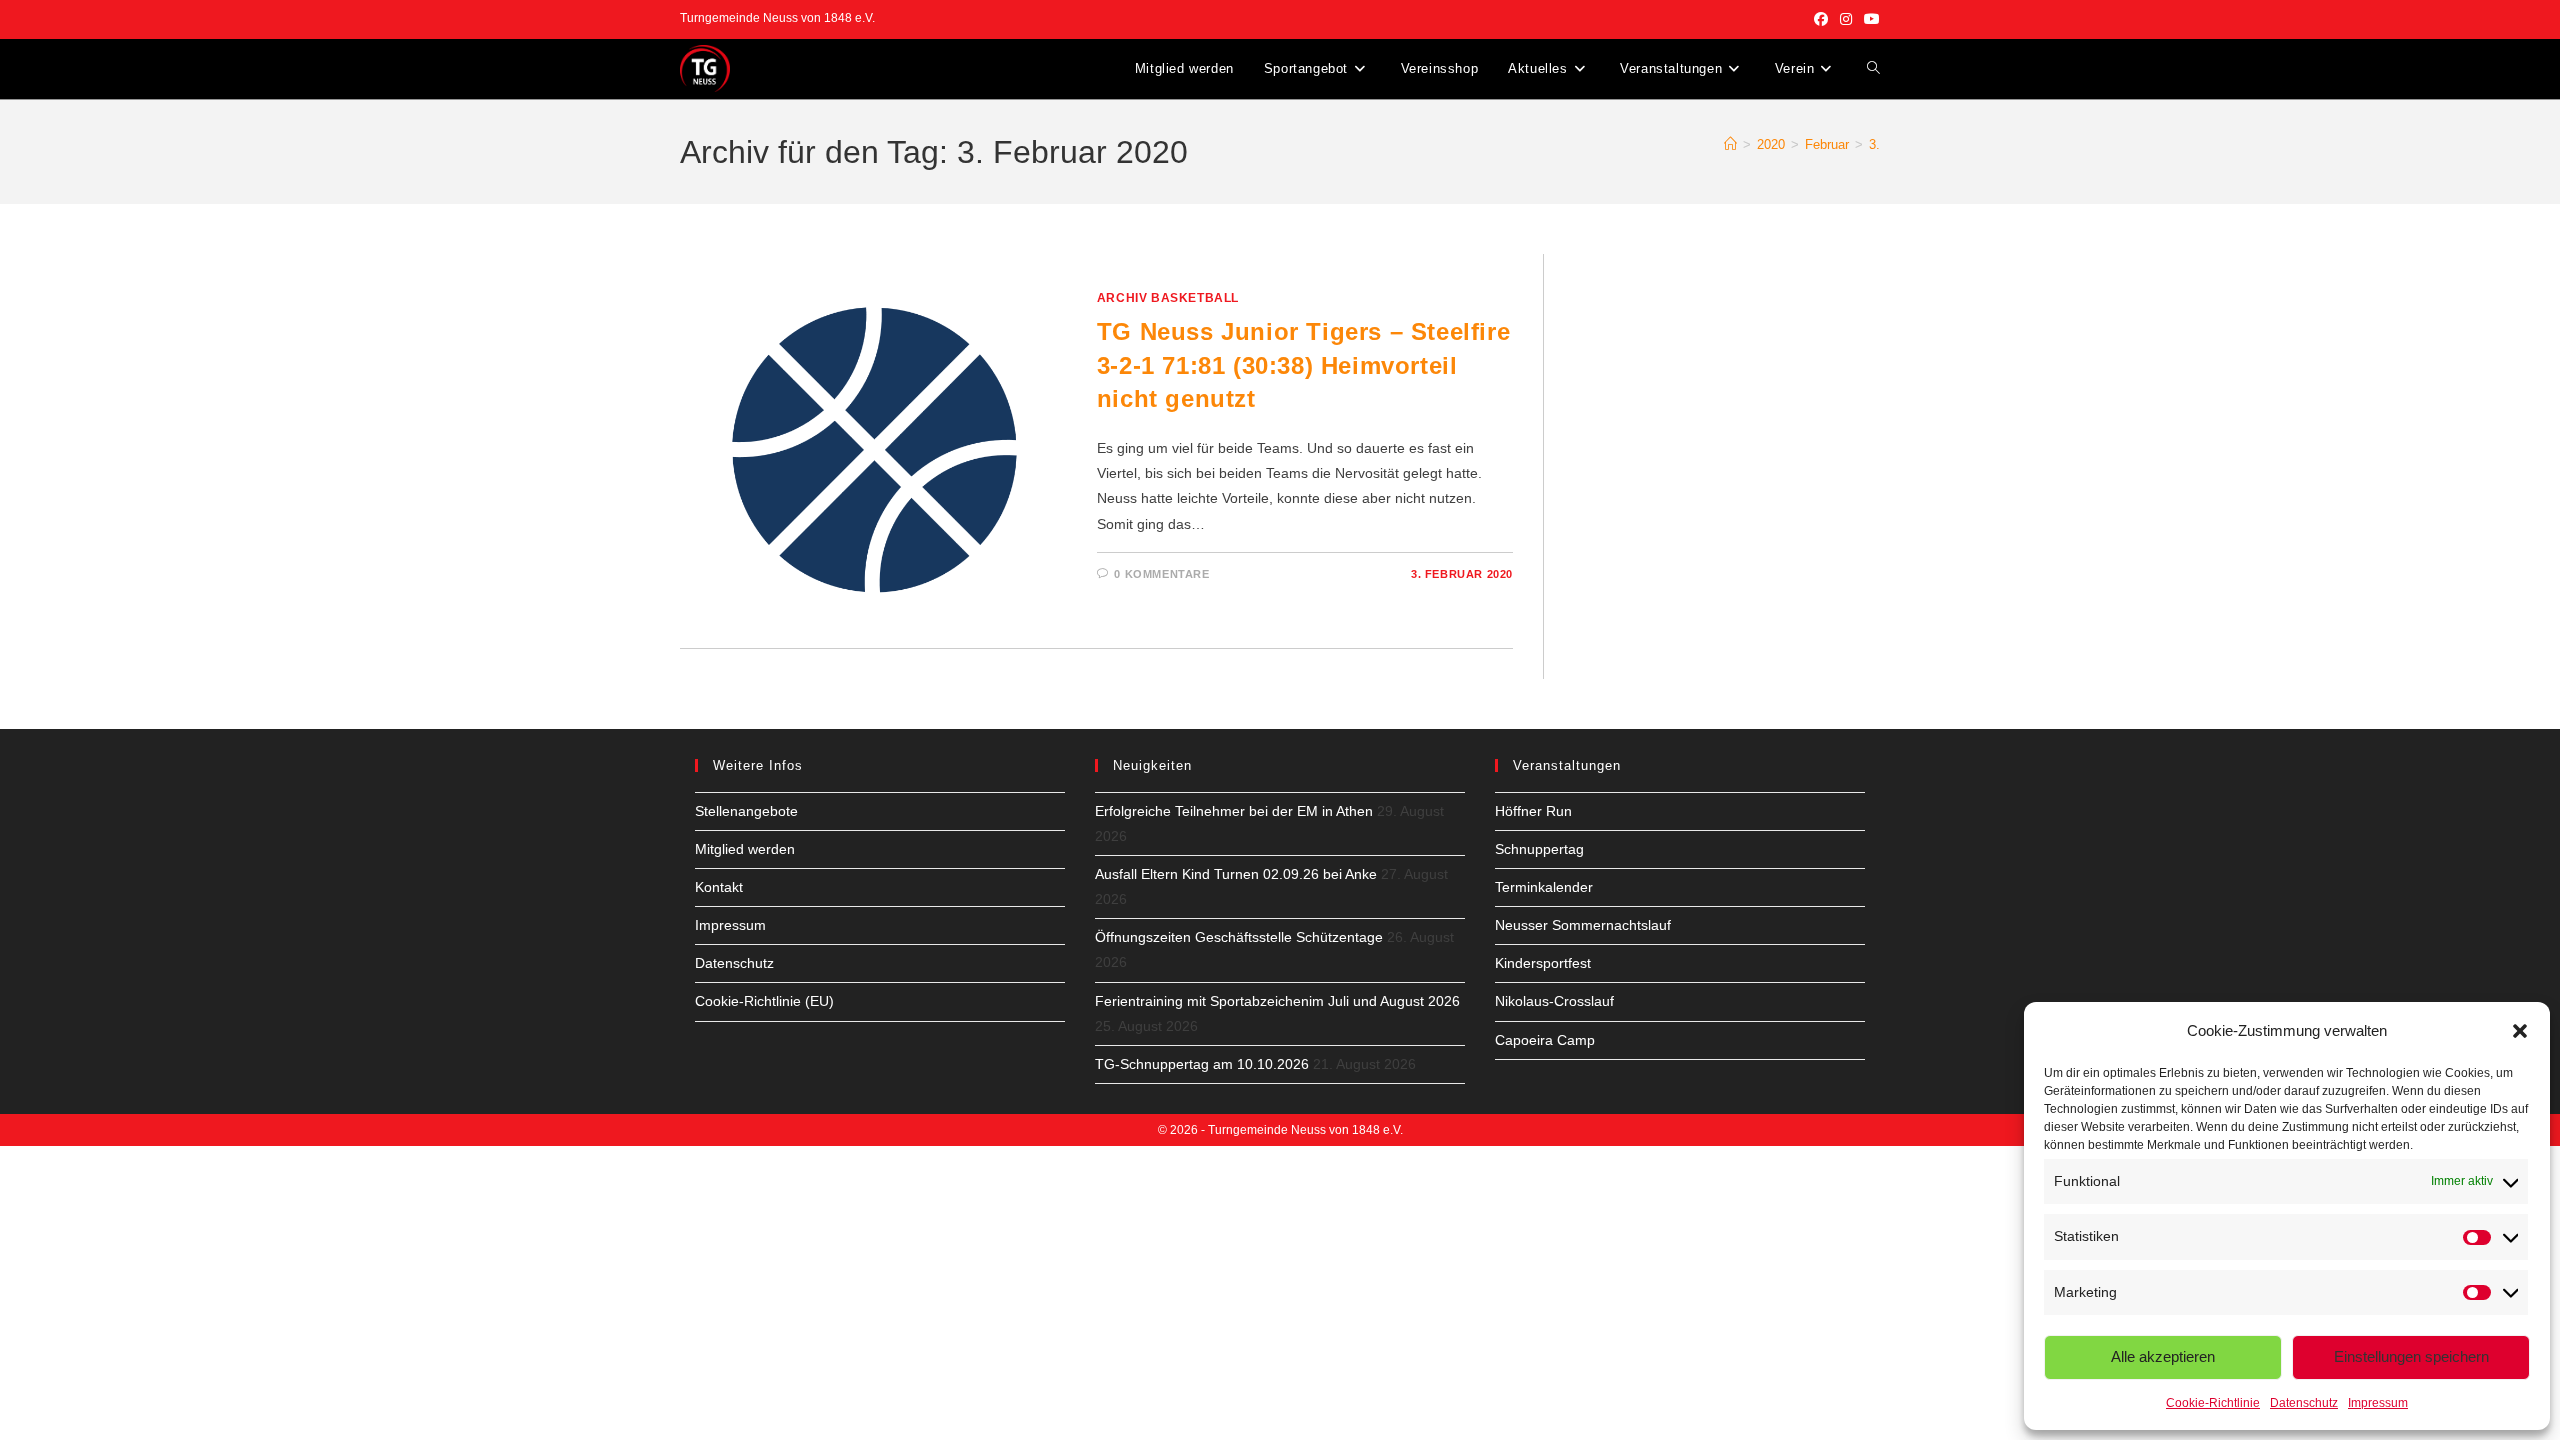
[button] (2520, 1031)
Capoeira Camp (1545, 1040)
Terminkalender (1544, 887)
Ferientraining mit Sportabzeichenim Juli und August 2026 (1277, 1001)
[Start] (1730, 144)
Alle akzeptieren (2163, 1356)
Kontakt (719, 887)
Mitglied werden (745, 849)
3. (1874, 144)
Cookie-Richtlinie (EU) (764, 1001)
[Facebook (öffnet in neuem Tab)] (1821, 19)
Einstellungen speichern (2411, 1356)
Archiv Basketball (1168, 298)
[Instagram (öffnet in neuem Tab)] (1846, 19)
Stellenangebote (746, 811)
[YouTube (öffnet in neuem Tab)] (1869, 19)
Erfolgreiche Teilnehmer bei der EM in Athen (1234, 811)
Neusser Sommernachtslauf (1583, 925)
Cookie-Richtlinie (2213, 1403)
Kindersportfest (1543, 963)
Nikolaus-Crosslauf (1554, 1001)
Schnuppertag (1539, 849)
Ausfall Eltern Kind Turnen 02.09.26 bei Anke (1236, 874)
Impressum (2378, 1403)
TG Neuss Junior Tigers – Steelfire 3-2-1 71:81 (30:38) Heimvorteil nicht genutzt (1303, 365)
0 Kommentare (1161, 574)
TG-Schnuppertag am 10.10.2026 (1202, 1064)
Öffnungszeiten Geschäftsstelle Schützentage (1239, 937)
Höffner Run (1533, 811)
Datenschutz (2304, 1403)
